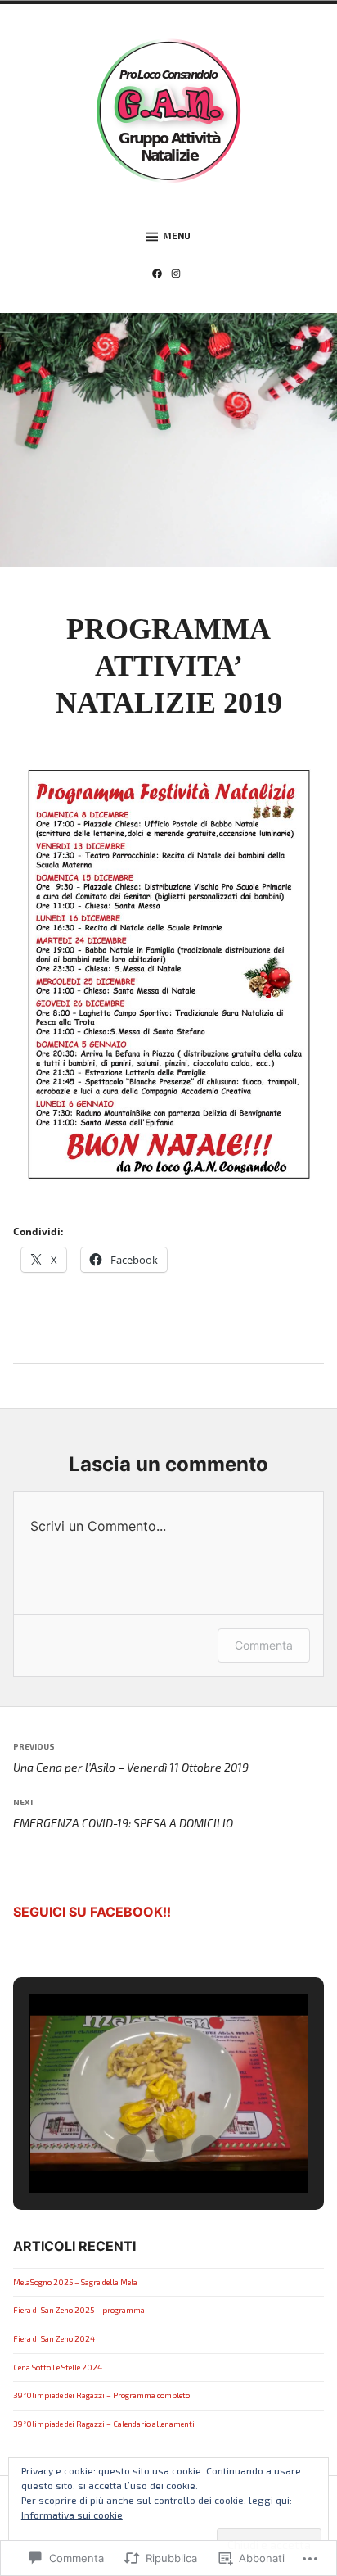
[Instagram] (178, 275)
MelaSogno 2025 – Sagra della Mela (75, 2282)
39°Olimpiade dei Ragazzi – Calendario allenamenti (104, 2424)
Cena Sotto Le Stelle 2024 (58, 2367)
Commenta (264, 1645)
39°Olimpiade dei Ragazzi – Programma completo (101, 2395)
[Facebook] (160, 275)
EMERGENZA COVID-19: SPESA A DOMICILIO (123, 1813)
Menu (177, 235)
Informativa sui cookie (72, 2515)
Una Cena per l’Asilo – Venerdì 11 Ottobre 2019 (131, 1758)
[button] (131, 2149)
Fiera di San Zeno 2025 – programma (79, 2310)
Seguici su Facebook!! (92, 1912)
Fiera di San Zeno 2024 (54, 2338)
